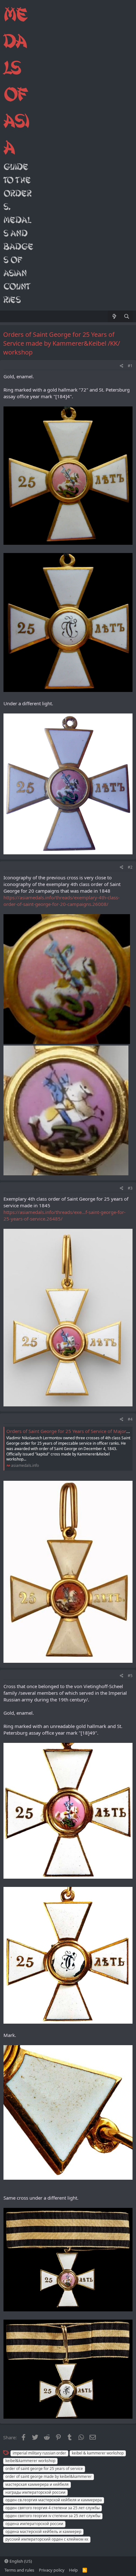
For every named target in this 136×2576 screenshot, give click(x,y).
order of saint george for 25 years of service (44, 2469)
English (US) (20, 2561)
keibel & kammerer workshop (98, 2453)
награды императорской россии (35, 2492)
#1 (130, 366)
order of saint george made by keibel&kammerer (49, 2476)
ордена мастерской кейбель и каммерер (43, 2532)
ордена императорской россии (34, 2524)
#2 (130, 867)
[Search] (127, 316)
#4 (130, 1419)
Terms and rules (19, 2570)
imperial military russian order (39, 2453)
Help (73, 2570)
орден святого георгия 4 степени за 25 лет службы (53, 2508)
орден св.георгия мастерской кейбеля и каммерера (54, 2500)
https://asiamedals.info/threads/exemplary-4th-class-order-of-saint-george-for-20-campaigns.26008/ (62, 901)
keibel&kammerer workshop (30, 2461)
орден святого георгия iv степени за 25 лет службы (53, 2516)
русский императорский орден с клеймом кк (47, 2539)
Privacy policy (52, 2570)
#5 (130, 1676)
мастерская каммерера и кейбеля (37, 2484)
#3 (130, 1188)
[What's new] (114, 316)
